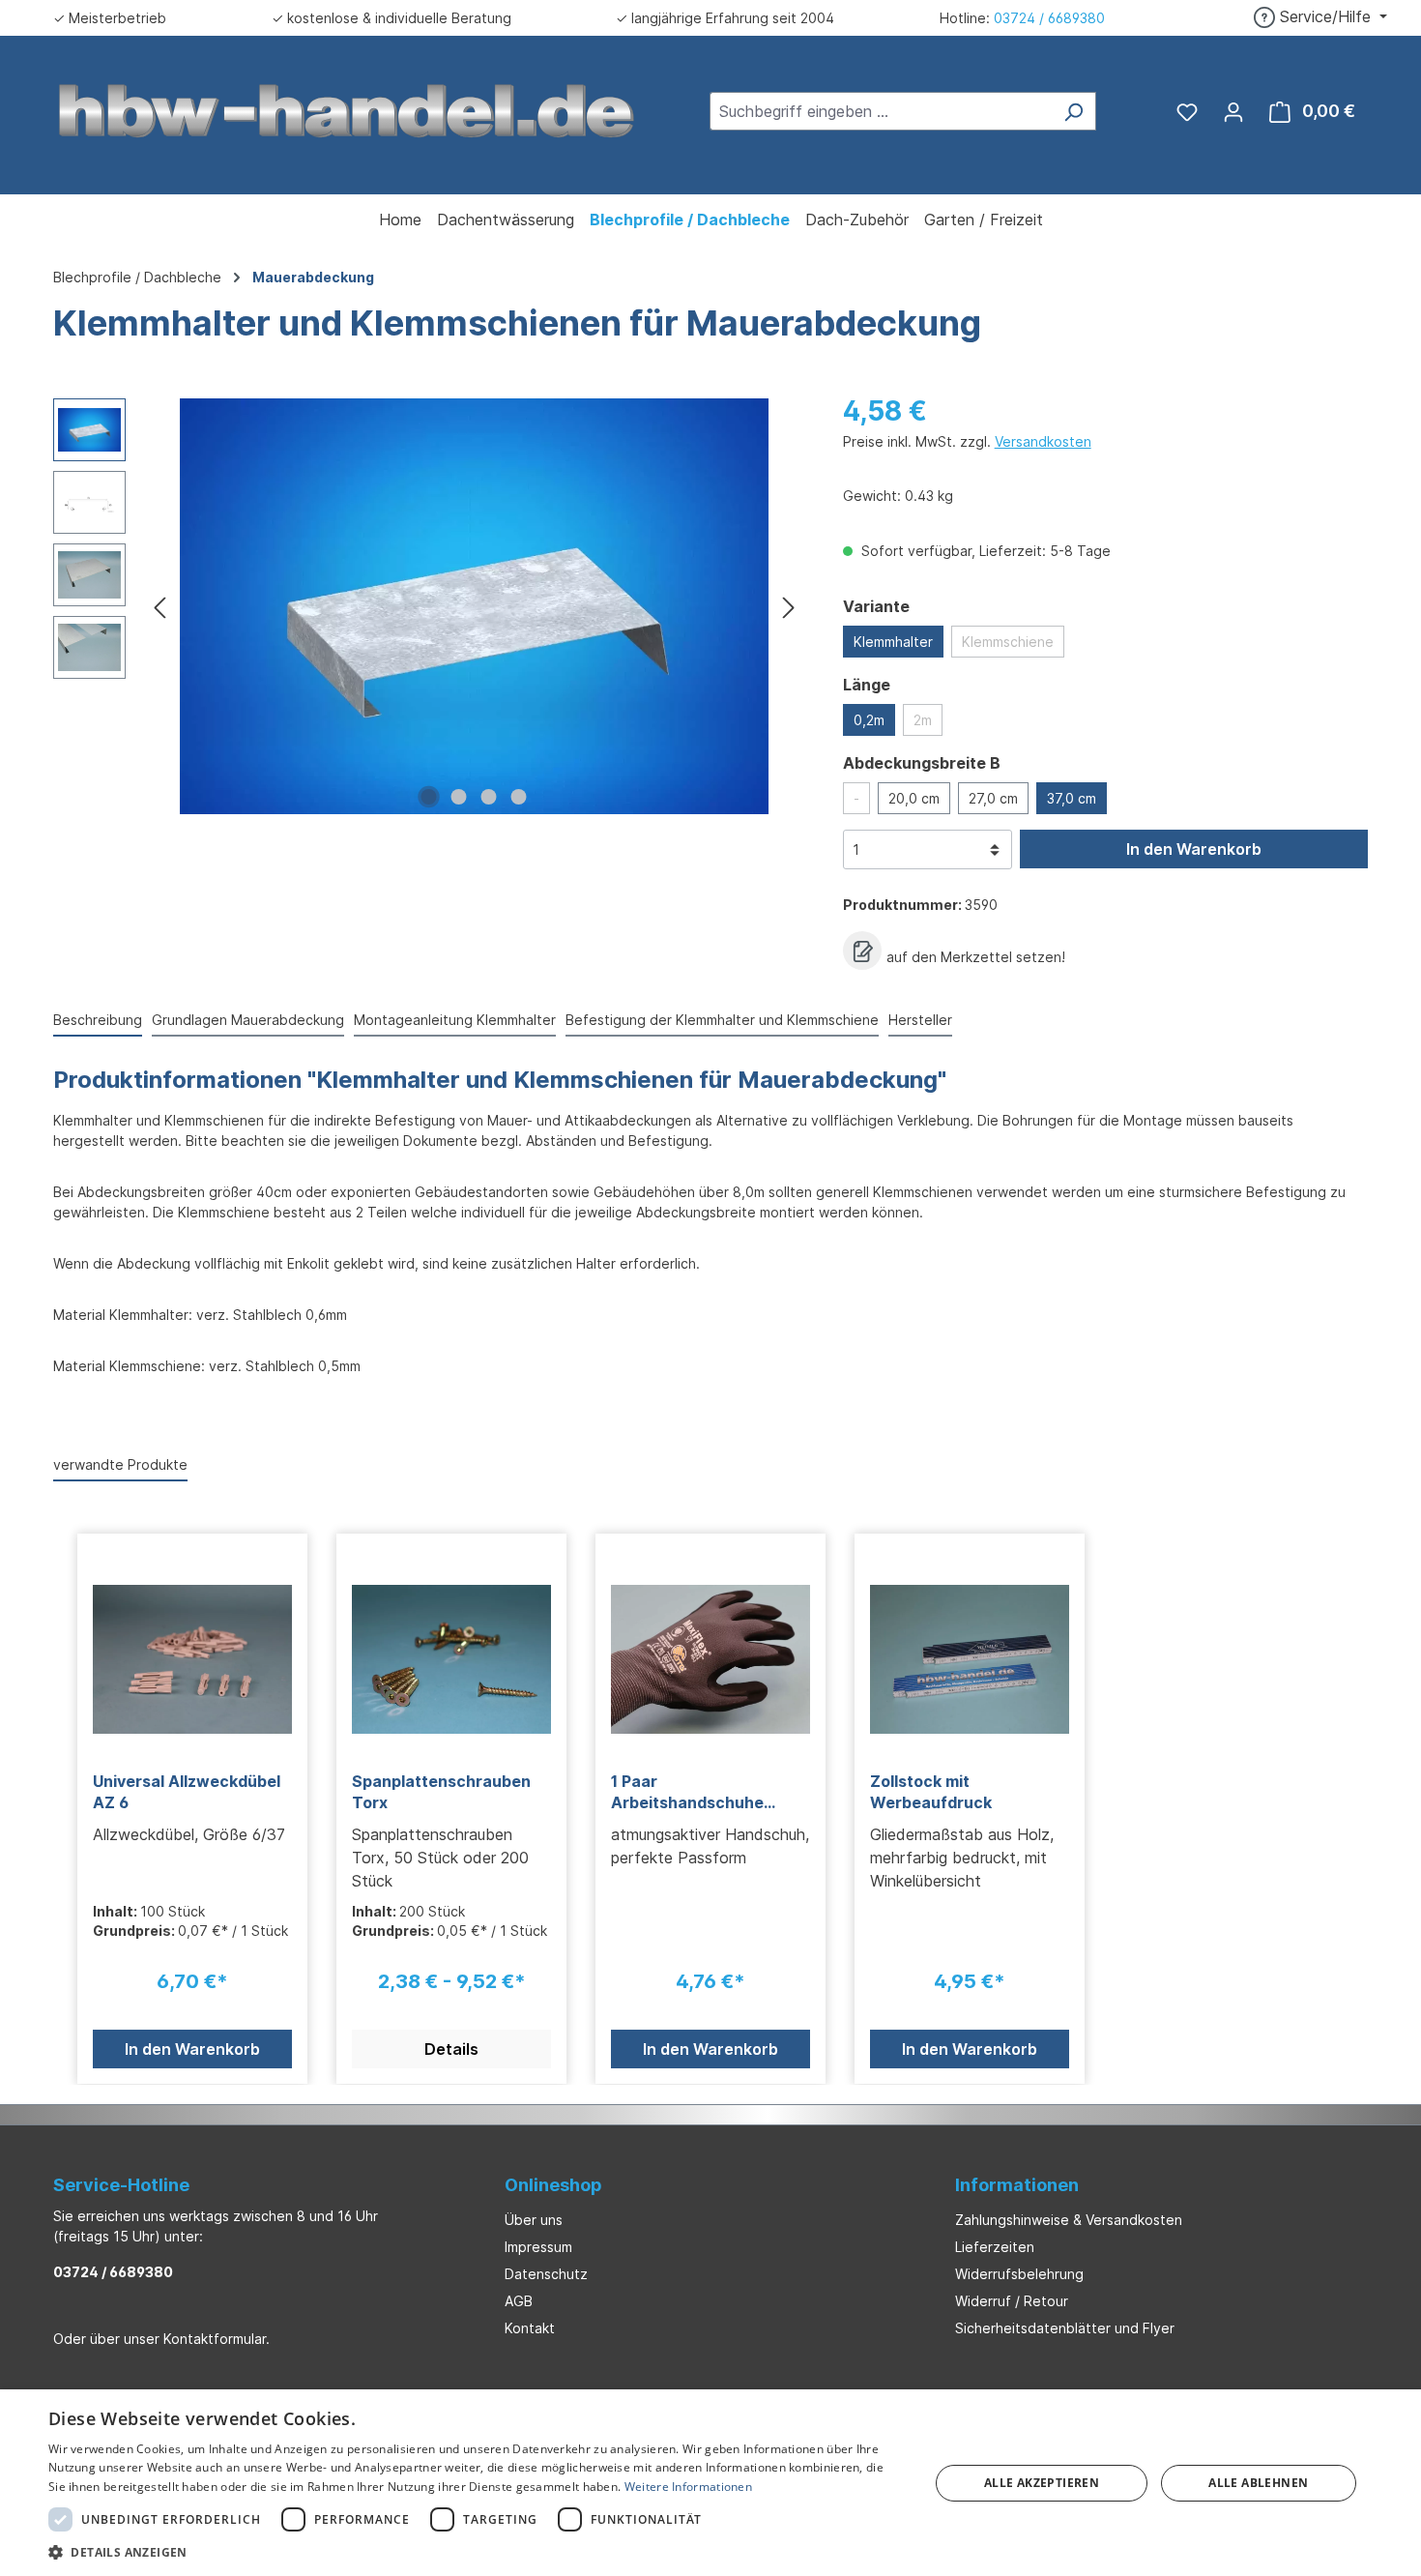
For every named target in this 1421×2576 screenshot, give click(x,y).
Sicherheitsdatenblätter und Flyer (1065, 2328)
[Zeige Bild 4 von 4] (519, 797)
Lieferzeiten (995, 2247)
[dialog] (710, 2483)
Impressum (538, 2247)
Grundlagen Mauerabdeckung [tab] (248, 1020)
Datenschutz (546, 2274)
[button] (476, 2552)
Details (451, 2049)
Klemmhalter (893, 642)
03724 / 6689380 (1049, 18)
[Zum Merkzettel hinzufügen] (862, 951)
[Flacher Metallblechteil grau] (474, 606)
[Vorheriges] (159, 607)
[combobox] (881, 111)
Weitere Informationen (688, 2487)
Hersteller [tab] (920, 1020)
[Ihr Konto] (1233, 111)
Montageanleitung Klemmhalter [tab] (455, 1020)
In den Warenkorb (1194, 849)
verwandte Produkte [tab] (120, 1464)
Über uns (534, 2220)
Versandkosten (1043, 441)
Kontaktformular (215, 2339)
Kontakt (530, 2328)
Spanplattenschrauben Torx (441, 1792)
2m (923, 720)
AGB (519, 2301)
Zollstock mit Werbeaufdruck (931, 1792)
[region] (429, 606)
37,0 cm (1072, 798)
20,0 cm (914, 798)
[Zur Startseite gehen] (347, 109)
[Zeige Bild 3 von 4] (489, 797)
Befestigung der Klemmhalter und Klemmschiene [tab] (722, 1020)
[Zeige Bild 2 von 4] (459, 797)
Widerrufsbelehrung (1019, 2274)
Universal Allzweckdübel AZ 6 (187, 1792)
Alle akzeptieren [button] (1042, 2483)
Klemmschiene (1008, 642)
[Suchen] (1073, 111)
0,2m (869, 720)
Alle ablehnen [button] (1258, 2483)
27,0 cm (993, 798)
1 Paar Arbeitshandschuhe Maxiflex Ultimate (687, 1792)
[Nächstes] (789, 607)
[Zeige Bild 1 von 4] (429, 797)
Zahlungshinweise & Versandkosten (1069, 2220)
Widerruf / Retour (1012, 2301)
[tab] (98, 1021)
